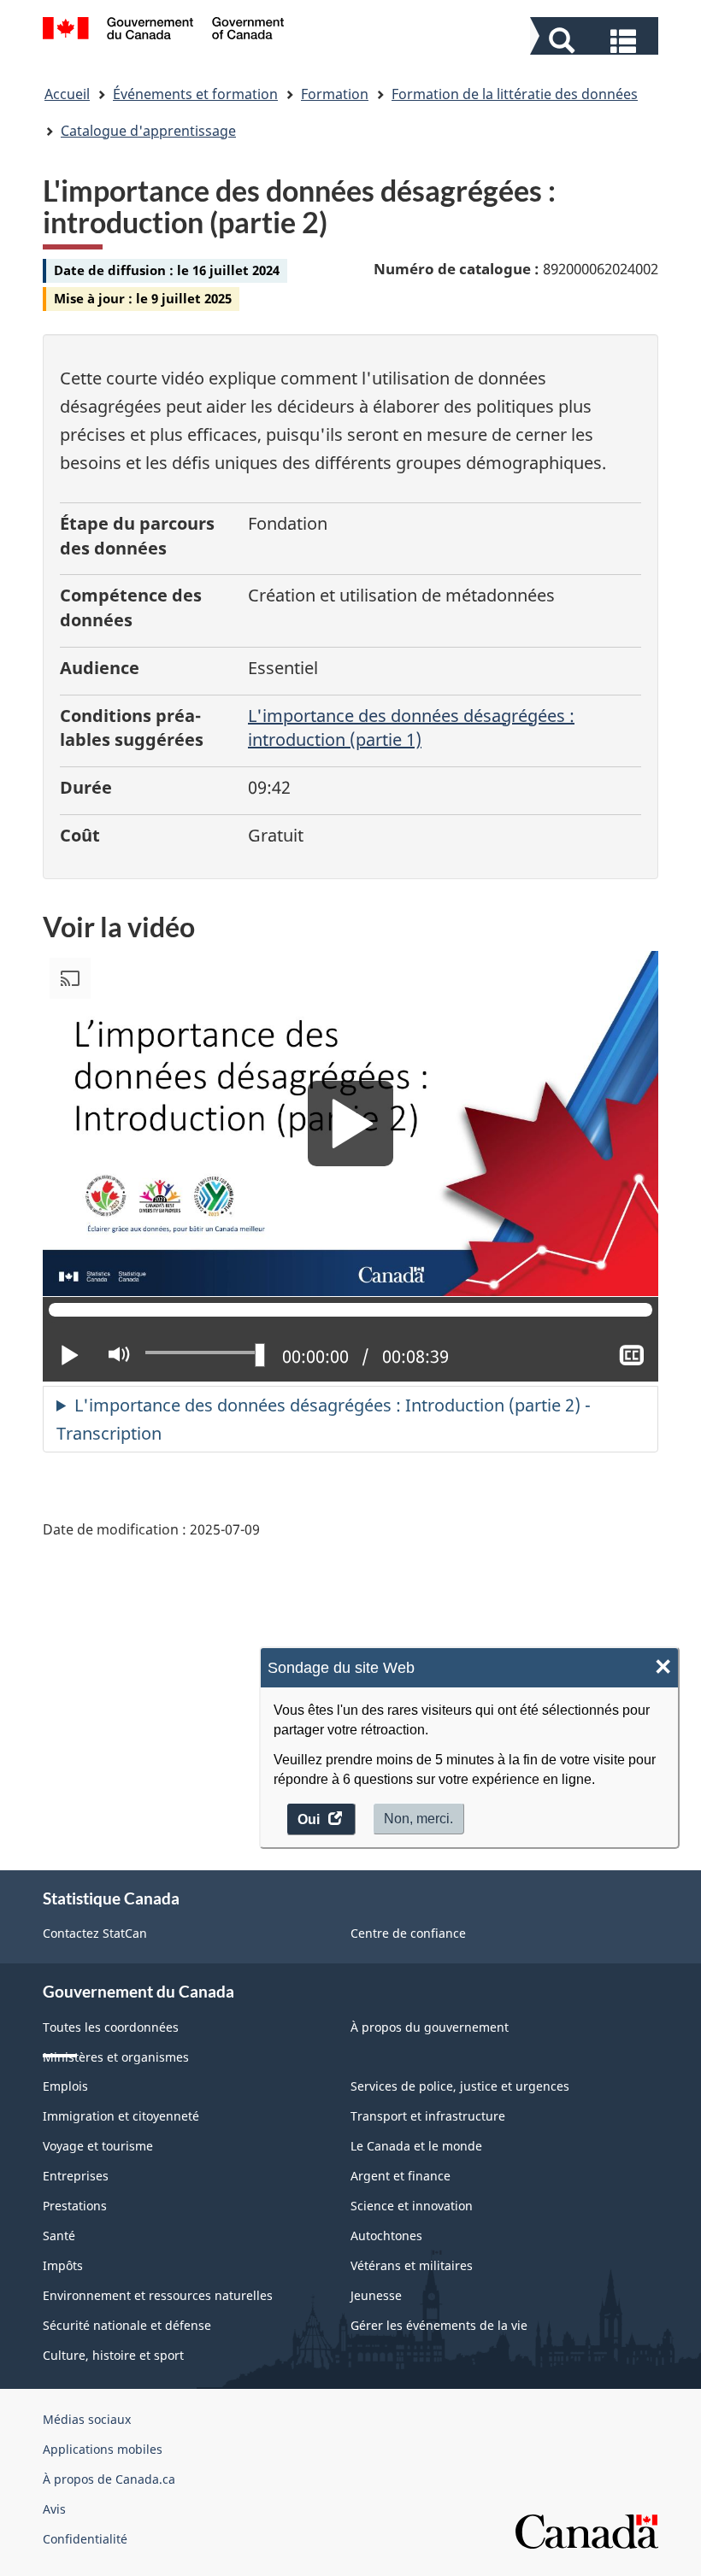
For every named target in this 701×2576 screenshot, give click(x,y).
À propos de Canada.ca (109, 2479)
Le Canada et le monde (416, 2146)
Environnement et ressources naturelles (158, 2295)
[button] (596, 39)
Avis (54, 2509)
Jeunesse (376, 2295)
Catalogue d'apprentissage (148, 131)
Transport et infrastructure (428, 2116)
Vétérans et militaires (412, 2265)
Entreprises (76, 2176)
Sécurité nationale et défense (127, 2325)
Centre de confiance (408, 1933)
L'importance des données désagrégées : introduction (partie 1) (411, 728)
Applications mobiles (103, 2449)
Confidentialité (85, 2539)
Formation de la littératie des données (515, 94)
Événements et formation (195, 94)
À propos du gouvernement (430, 2027)
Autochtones (386, 2236)
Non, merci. (418, 1819)
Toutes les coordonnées (111, 2027)
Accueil (67, 94)
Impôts (63, 2265)
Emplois (65, 2086)
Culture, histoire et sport (113, 2355)
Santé (59, 2236)
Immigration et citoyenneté (121, 2116)
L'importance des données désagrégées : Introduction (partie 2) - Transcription (324, 1419)
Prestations (75, 2206)
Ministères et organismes (116, 2057)
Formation (335, 94)
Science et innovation (412, 2206)
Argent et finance (401, 2176)
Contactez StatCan (95, 1933)
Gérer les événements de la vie (439, 2325)
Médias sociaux (87, 2419)
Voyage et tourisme (98, 2146)
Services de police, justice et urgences (460, 2086)
